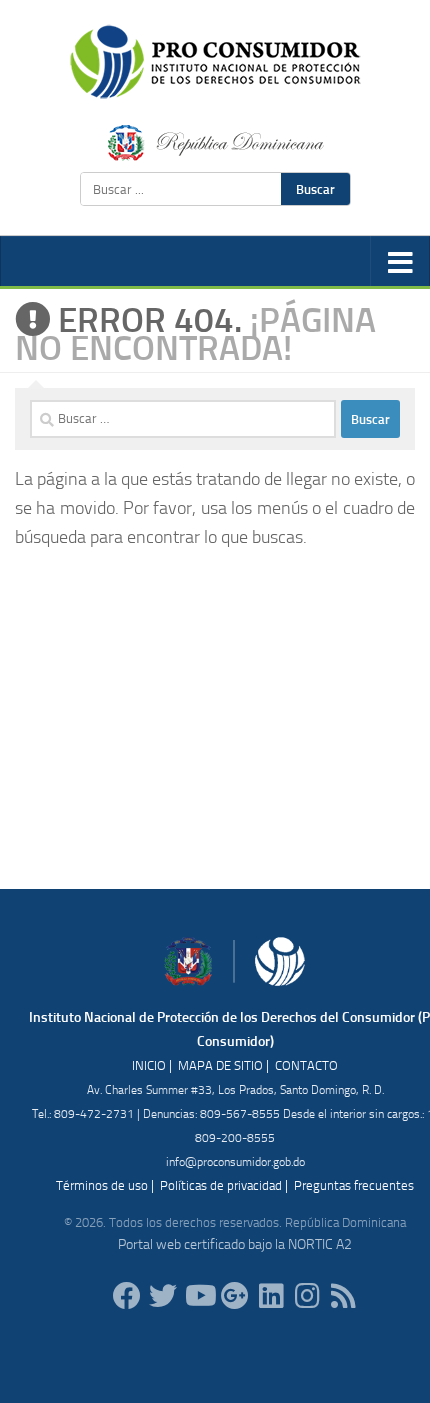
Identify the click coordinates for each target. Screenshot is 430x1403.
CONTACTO (306, 1065)
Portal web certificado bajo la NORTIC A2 (235, 1244)
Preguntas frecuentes (354, 1185)
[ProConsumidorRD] (127, 1296)
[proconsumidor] (271, 1296)
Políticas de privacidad (221, 1185)
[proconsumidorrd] (163, 1296)
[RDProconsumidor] (199, 1296)
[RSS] (343, 1296)
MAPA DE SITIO (220, 1065)
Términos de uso (102, 1185)
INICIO (149, 1065)
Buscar (315, 189)
